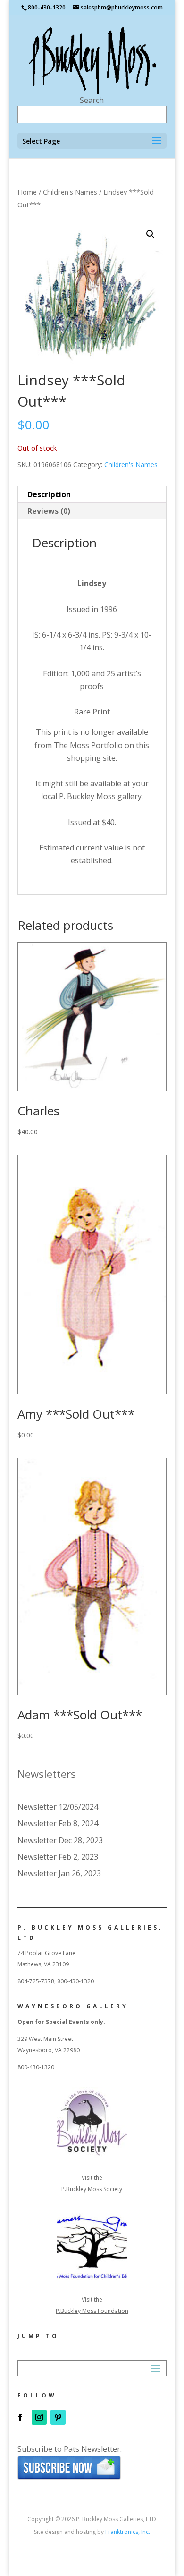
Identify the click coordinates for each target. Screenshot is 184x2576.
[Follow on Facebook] (20, 2417)
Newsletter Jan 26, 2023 (59, 1873)
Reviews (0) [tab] (49, 511)
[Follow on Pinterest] (58, 2417)
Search (92, 100)
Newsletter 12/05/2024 (58, 1807)
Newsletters (47, 1774)
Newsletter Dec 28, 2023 (60, 1840)
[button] (151, 234)
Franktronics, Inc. (128, 2532)
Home (27, 192)
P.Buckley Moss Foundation (92, 2311)
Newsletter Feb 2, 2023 (58, 1857)
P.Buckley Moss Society (92, 2189)
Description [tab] (49, 494)
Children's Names (70, 192)
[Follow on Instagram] (39, 2417)
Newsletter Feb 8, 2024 (58, 1823)
